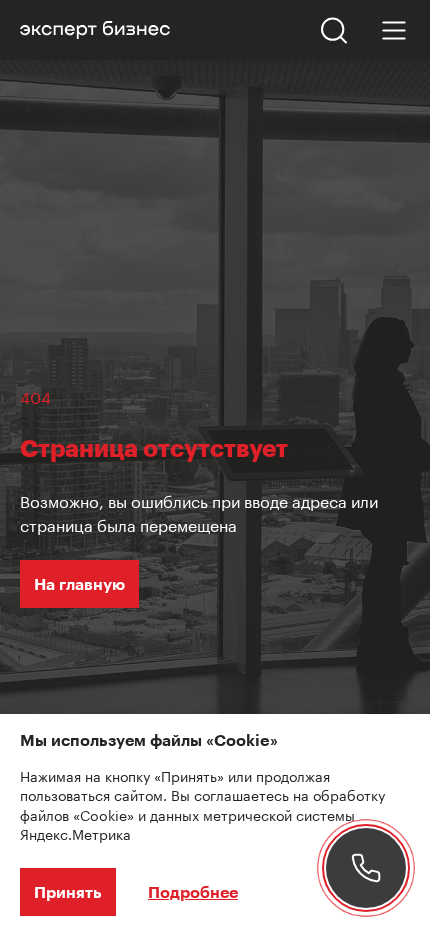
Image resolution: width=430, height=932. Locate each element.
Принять (68, 891)
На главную (79, 583)
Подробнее (193, 891)
